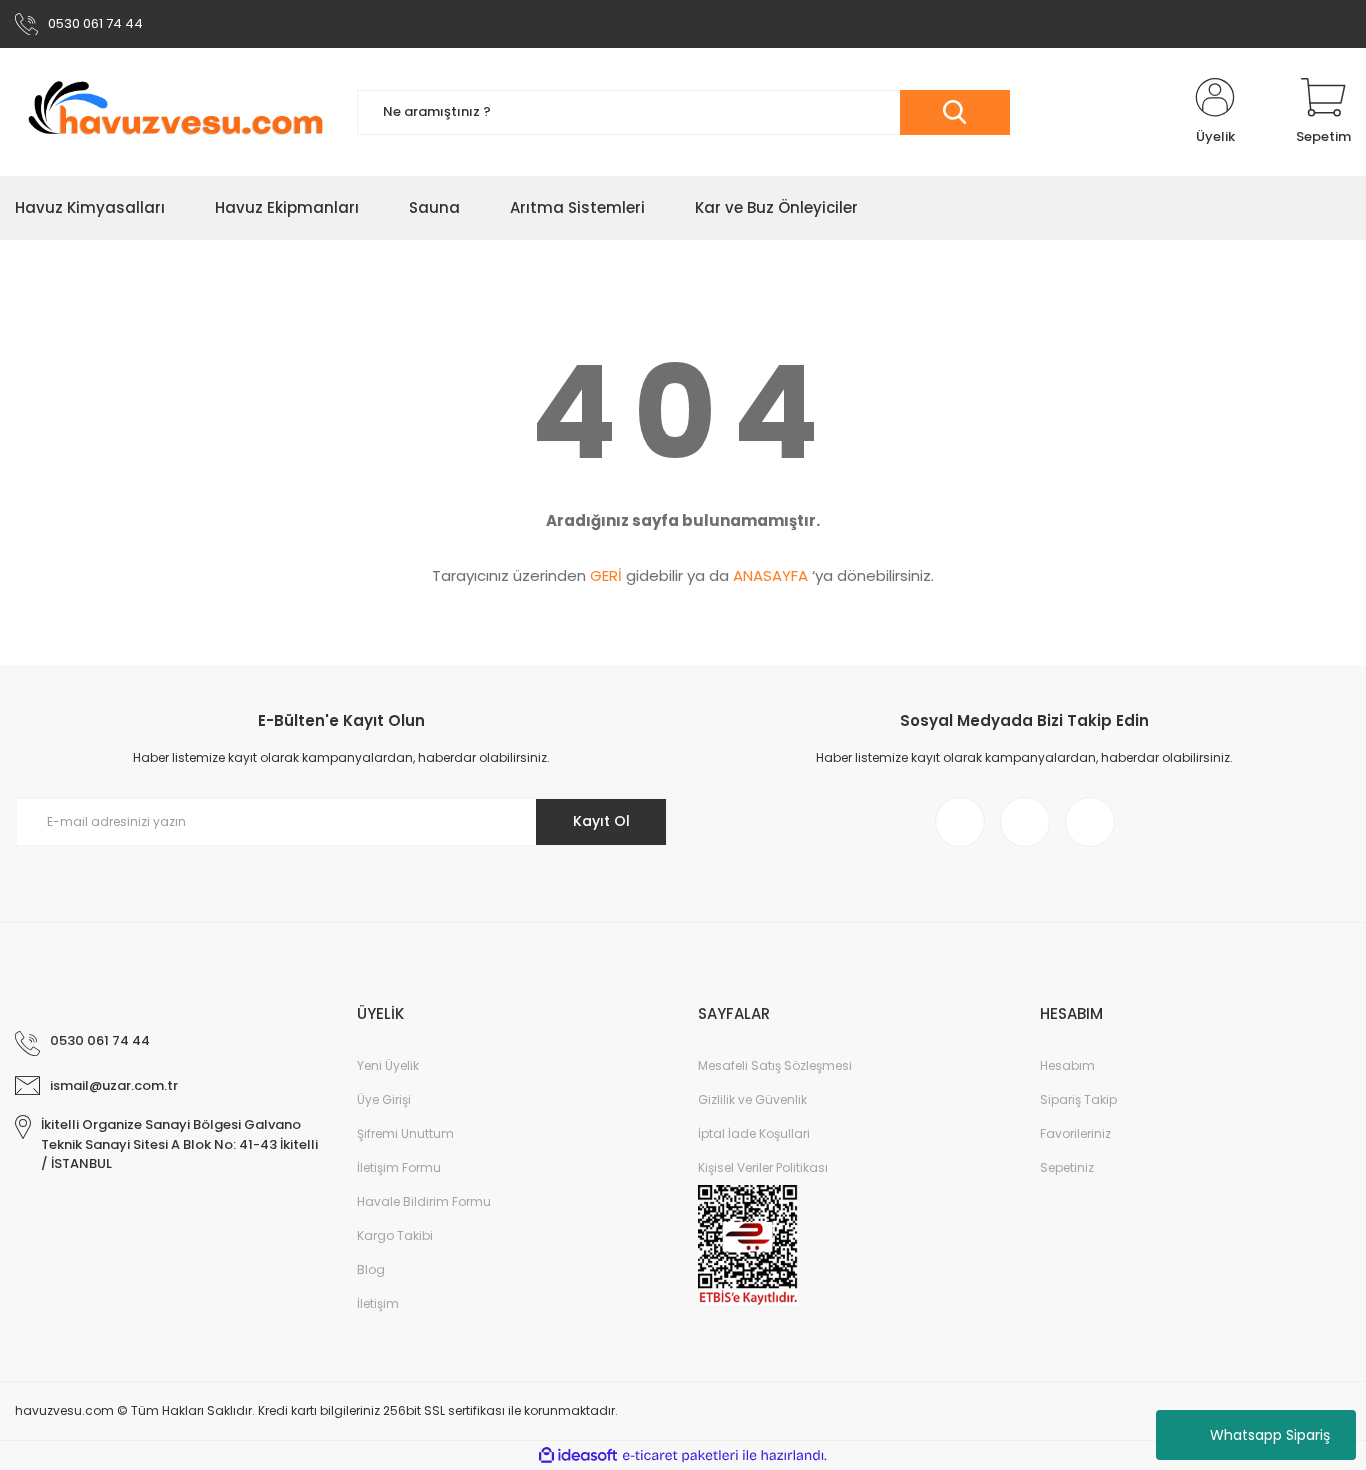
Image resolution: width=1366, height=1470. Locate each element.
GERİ (606, 575)
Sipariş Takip (1078, 1099)
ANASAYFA (770, 575)
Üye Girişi (384, 1099)
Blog (371, 1269)
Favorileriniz (1075, 1133)
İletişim (378, 1303)
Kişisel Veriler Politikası (763, 1167)
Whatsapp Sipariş (1270, 1435)
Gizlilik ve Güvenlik (752, 1099)
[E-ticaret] (680, 1456)
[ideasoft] (578, 1455)
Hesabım (1067, 1065)
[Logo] (171, 112)
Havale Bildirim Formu (424, 1201)
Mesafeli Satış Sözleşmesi (775, 1065)
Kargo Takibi (395, 1235)
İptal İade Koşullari (754, 1133)
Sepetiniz (1067, 1167)
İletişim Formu (399, 1167)
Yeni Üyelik (388, 1065)
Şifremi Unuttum (405, 1133)
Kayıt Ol (601, 821)
